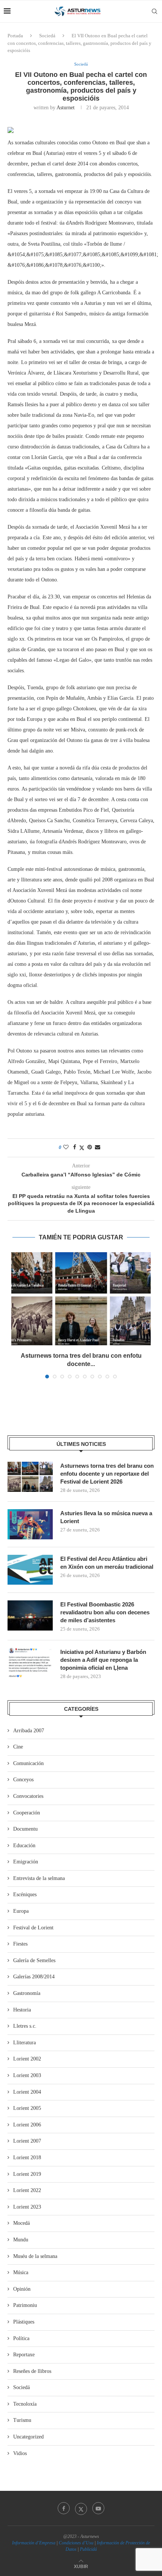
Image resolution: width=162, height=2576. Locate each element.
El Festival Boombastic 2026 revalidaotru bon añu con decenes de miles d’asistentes (105, 1612)
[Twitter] (81, 2508)
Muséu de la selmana (35, 2256)
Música (21, 2272)
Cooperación (27, 1813)
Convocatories (28, 1796)
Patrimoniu (25, 2305)
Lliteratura (24, 2043)
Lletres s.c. (25, 2026)
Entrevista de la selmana (39, 1878)
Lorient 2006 (27, 2125)
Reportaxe (24, 2355)
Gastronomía (27, 1993)
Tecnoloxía (25, 2404)
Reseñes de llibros (32, 2371)
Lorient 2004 (27, 2092)
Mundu (21, 2240)
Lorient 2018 (27, 2158)
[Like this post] (66, 1147)
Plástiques (24, 2322)
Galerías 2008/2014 (34, 1977)
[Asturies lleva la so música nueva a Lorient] (30, 1524)
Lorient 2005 (27, 2108)
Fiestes (20, 1944)
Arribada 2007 (29, 1731)
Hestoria (22, 2010)
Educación (24, 1846)
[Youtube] (98, 2508)
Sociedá (47, 36)
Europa (21, 1911)
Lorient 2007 (27, 2141)
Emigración (26, 1862)
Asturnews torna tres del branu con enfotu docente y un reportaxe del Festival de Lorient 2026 (107, 1474)
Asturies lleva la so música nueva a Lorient (106, 1517)
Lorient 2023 (27, 2207)
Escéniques (25, 1895)
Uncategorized (28, 2437)
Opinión (22, 2289)
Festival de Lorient (33, 1928)
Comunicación (28, 1763)
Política (21, 2338)
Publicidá (88, 2549)
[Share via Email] (98, 1147)
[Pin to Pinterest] (90, 1147)
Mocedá (21, 2223)
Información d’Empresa (34, 2543)
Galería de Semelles (34, 1960)
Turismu (22, 2420)
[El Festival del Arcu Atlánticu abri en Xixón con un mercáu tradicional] (30, 1570)
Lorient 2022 (27, 2190)
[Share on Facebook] (75, 1147)
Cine (18, 1747)
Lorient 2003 (27, 2075)
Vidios (20, 2453)
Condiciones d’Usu (76, 2543)
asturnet (66, 108)
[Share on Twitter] (82, 1148)
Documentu (25, 1829)
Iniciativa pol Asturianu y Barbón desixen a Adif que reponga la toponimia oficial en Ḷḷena (103, 1660)
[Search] (154, 11)
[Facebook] (64, 2508)
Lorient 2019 (27, 2174)
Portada (15, 36)
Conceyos (23, 1780)
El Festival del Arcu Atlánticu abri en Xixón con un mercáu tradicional (107, 1563)
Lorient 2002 (27, 2059)
